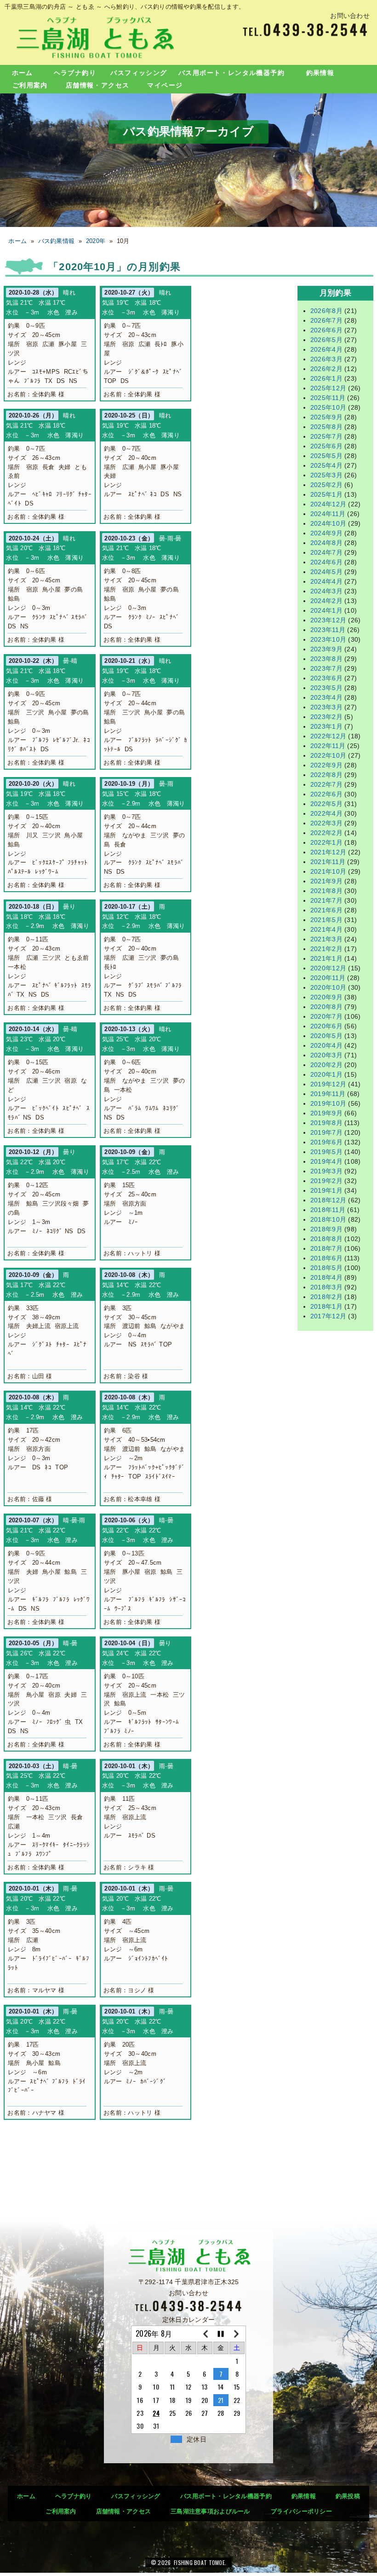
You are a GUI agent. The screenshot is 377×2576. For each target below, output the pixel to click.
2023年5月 (326, 688)
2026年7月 (326, 320)
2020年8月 (326, 1007)
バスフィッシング (139, 73)
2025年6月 (326, 446)
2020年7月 (326, 1016)
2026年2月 (326, 369)
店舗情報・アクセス (98, 85)
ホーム (23, 73)
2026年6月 (326, 330)
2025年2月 (326, 485)
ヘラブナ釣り (75, 73)
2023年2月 (326, 717)
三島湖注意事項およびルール (210, 2511)
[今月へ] (221, 2334)
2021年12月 (328, 852)
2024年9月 (326, 533)
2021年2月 (326, 949)
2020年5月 (326, 1036)
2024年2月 (326, 601)
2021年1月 (326, 958)
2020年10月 (328, 987)
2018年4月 (326, 1277)
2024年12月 (328, 504)
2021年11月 (328, 862)
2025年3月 (326, 475)
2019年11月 (328, 1094)
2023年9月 (326, 649)
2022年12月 (328, 736)
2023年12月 (328, 620)
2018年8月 (326, 1239)
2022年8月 (326, 775)
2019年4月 (326, 1161)
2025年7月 (326, 436)
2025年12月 (328, 388)
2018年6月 (326, 1258)
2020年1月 (326, 1074)
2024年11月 (328, 514)
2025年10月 (328, 407)
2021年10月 (328, 871)
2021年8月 (326, 891)
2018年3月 (326, 1287)
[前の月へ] (205, 2334)
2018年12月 (328, 1200)
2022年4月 (326, 813)
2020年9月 (326, 997)
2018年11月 (328, 1210)
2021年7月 (326, 900)
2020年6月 (326, 1026)
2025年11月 (328, 398)
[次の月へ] (237, 2334)
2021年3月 (326, 939)
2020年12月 (328, 968)
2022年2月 (326, 833)
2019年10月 (328, 1103)
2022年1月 (326, 842)
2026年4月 (326, 349)
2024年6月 (326, 562)
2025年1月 (326, 494)
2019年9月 (326, 1113)
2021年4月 (326, 929)
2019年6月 (326, 1142)
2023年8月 (326, 659)
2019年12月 (328, 1084)
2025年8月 (326, 427)
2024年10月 (328, 523)
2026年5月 (326, 340)
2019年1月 (326, 1190)
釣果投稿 (348, 2496)
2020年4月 (326, 1045)
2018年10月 (328, 1219)
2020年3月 (326, 1055)
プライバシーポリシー (301, 2511)
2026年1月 (326, 378)
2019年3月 (326, 1171)
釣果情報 (320, 73)
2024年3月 (326, 591)
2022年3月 (326, 823)
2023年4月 (326, 697)
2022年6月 (326, 794)
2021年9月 (326, 881)
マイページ (165, 85)
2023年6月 (326, 678)
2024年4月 (326, 581)
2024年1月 (326, 610)
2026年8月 (326, 311)
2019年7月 (326, 1132)
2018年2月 (326, 1297)
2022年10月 (328, 755)
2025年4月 (326, 465)
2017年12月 (328, 1316)
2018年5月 (326, 1268)
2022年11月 (328, 746)
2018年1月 (326, 1306)
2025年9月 (326, 417)
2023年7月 (326, 668)
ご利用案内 (30, 85)
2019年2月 (326, 1181)
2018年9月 (326, 1229)
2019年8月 (326, 1123)
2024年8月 (326, 543)
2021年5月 (326, 920)
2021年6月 (326, 910)
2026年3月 (326, 359)
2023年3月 (326, 707)
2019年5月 (326, 1152)
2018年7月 (326, 1248)
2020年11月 (328, 978)
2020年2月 (326, 1065)
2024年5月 (326, 572)
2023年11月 (328, 630)
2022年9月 (326, 765)
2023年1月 (326, 726)
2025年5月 (326, 456)
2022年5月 (326, 804)
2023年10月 (328, 639)
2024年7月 (326, 552)
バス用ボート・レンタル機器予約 (231, 73)
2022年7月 (326, 784)
